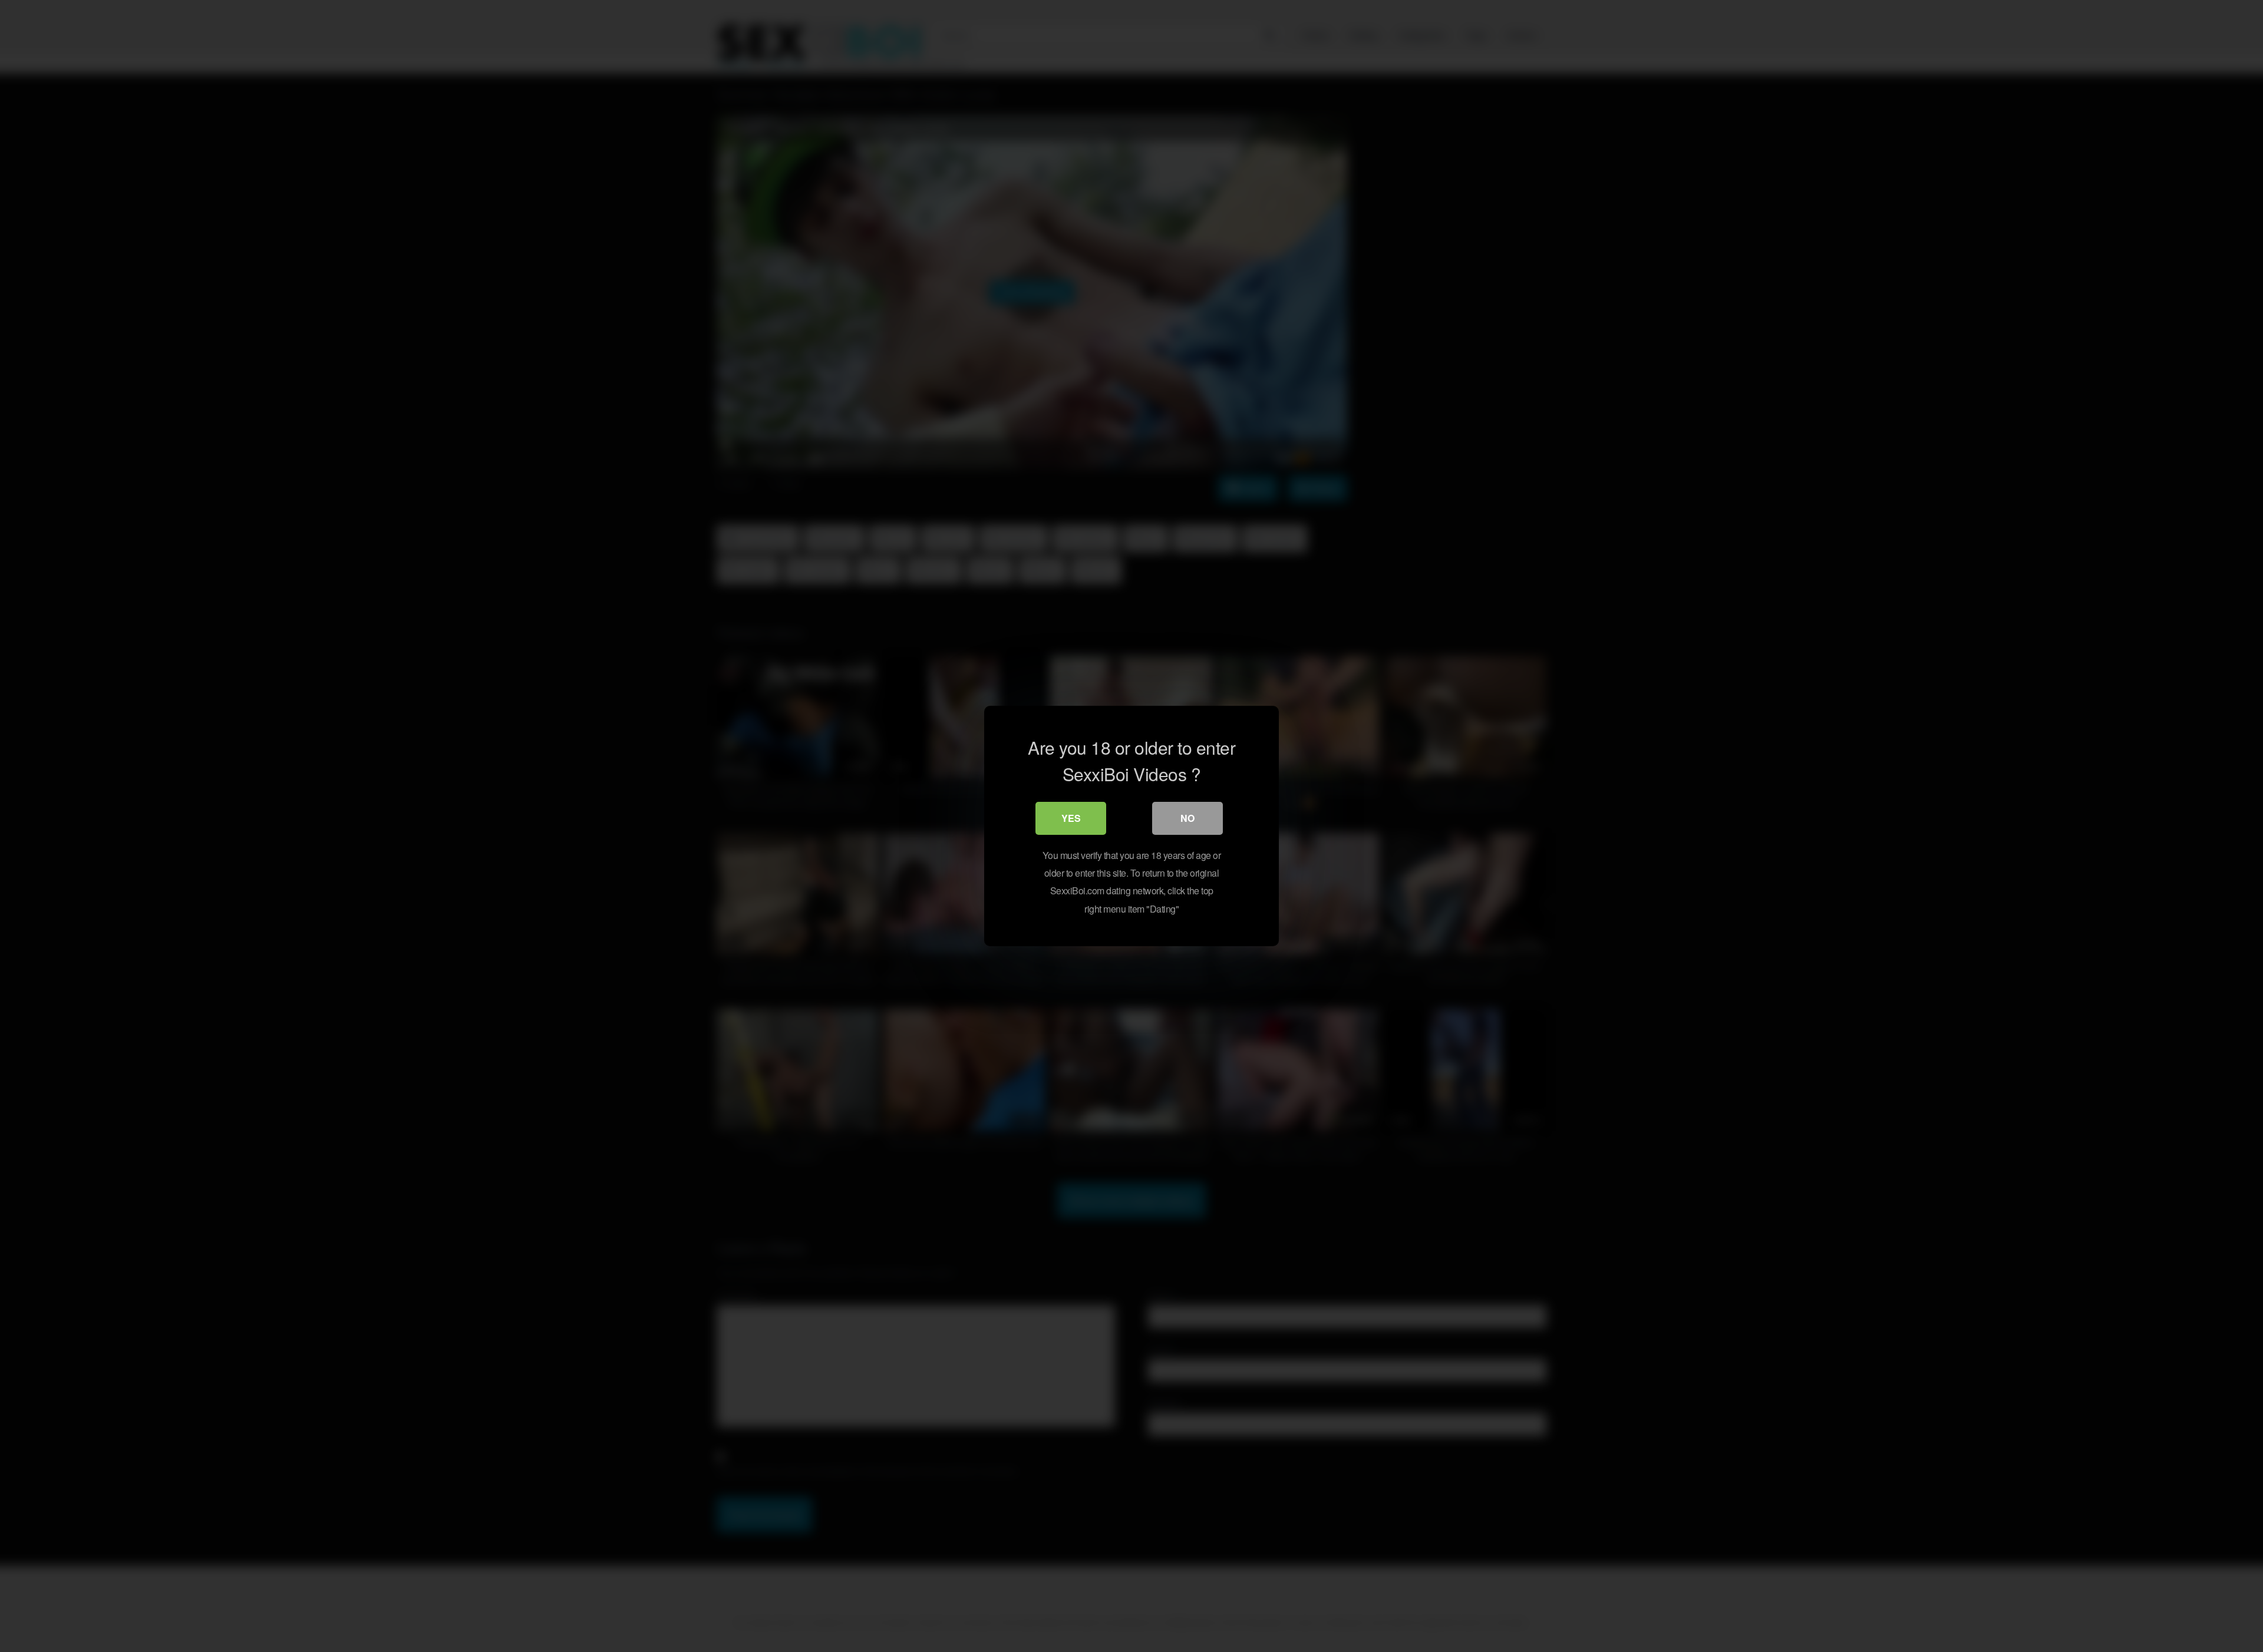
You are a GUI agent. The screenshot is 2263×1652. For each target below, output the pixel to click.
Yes (1071, 818)
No (1187, 818)
